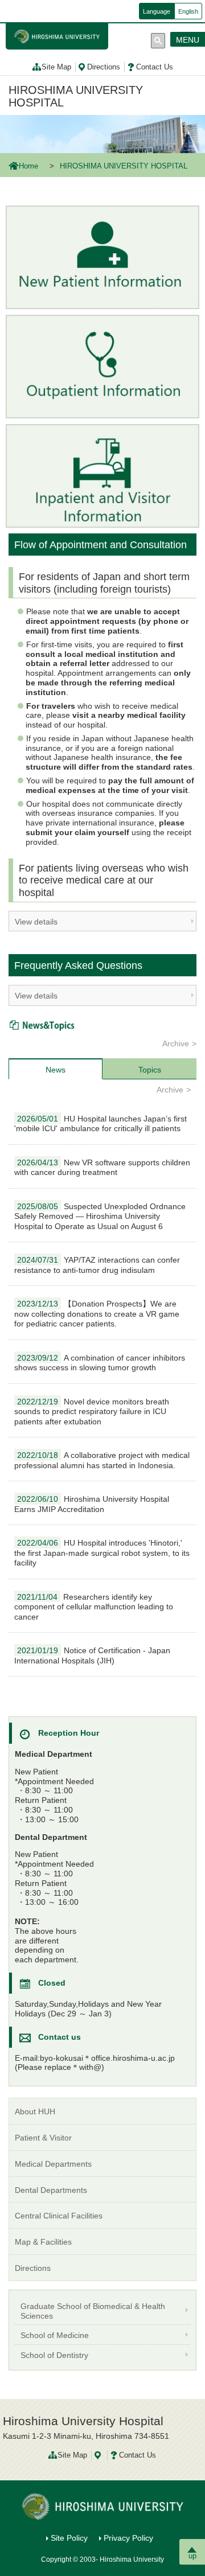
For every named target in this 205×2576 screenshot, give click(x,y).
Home (28, 166)
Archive (176, 1043)
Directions (104, 67)
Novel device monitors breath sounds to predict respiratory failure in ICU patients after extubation (92, 1412)
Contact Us (155, 67)
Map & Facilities (43, 2242)
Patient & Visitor (43, 2138)
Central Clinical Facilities (59, 2216)
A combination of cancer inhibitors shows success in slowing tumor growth (100, 1363)
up (192, 2556)
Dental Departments (51, 2190)
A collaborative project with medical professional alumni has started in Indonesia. (102, 1460)
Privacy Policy (128, 2538)
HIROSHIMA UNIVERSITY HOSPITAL (76, 96)
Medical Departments (53, 2164)
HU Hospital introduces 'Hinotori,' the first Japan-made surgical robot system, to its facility (102, 1553)
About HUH (35, 2111)
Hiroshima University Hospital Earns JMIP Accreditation (92, 1504)
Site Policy (69, 2538)
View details (36, 922)
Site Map (56, 67)
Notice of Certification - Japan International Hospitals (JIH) (92, 1655)
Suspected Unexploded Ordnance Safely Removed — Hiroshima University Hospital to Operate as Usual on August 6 (100, 1216)
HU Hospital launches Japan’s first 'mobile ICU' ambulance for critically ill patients (101, 1124)
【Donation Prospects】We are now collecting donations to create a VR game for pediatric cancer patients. (97, 1314)
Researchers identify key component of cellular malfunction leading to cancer (94, 1607)
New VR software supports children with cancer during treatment (102, 1168)
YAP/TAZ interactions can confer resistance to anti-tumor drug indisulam (97, 1265)
